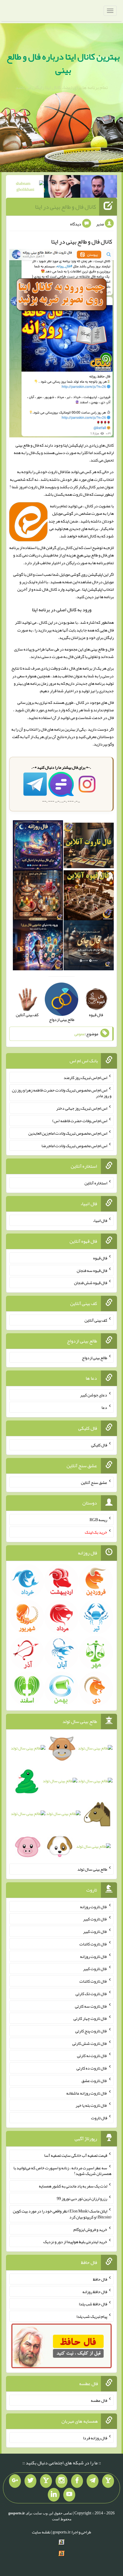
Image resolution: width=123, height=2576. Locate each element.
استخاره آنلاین (96, 1183)
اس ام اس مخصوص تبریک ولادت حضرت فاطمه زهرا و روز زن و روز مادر (62, 1093)
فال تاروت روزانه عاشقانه (87, 2093)
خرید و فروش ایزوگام (90, 2229)
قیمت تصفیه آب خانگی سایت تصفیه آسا (76, 2155)
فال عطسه (99, 2400)
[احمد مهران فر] (99, 188)
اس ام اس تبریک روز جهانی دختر (82, 1108)
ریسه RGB (98, 1520)
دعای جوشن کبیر (94, 1395)
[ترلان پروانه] (62, 188)
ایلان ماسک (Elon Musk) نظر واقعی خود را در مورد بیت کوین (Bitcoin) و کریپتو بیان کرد (62, 2214)
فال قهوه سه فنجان (92, 1270)
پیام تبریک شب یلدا (92, 2316)
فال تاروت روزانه (94, 1906)
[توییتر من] (30, 2481)
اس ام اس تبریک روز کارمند (85, 1078)
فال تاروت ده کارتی (92, 2068)
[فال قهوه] (89, 897)
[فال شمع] (38, 897)
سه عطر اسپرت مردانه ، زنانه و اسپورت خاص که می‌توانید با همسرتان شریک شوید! (62, 2170)
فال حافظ (100, 2279)
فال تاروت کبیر (95, 1919)
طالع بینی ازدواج (94, 1357)
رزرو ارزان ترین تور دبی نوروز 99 (82, 2198)
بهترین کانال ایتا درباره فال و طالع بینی (63, 63)
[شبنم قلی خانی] (26, 188)
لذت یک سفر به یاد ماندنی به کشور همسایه (73, 2186)
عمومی (80, 1034)
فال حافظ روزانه (95, 2291)
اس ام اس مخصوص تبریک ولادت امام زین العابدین (68, 1133)
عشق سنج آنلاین (94, 1482)
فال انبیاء (100, 1220)
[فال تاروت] (89, 847)
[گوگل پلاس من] (15, 2481)
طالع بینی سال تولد (92, 1869)
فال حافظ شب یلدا (93, 2304)
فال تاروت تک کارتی (91, 1994)
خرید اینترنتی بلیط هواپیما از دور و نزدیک (75, 2242)
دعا (104, 1407)
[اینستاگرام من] (61, 2481)
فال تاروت (99, 2118)
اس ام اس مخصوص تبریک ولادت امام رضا (74, 1145)
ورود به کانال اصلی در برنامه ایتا (62, 610)
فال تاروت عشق (94, 2081)
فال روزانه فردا (95, 2438)
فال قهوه (100, 1258)
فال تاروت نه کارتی (92, 2056)
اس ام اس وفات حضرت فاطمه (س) (80, 1121)
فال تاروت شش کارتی (90, 2043)
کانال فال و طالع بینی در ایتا (66, 207)
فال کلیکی (99, 1445)
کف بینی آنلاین (96, 1320)
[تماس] (46, 2481)
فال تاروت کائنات (93, 1944)
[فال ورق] (38, 947)
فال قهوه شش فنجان (91, 1283)
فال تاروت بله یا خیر (91, 2105)
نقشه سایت (41, 2532)
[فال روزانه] (38, 847)
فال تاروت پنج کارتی (91, 2031)
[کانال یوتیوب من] (69, 2495)
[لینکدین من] (54, 2495)
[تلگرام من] (93, 2481)
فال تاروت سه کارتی (91, 2006)
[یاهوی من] (108, 2481)
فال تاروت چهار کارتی (90, 2018)
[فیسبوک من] (77, 2481)
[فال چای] (89, 947)
